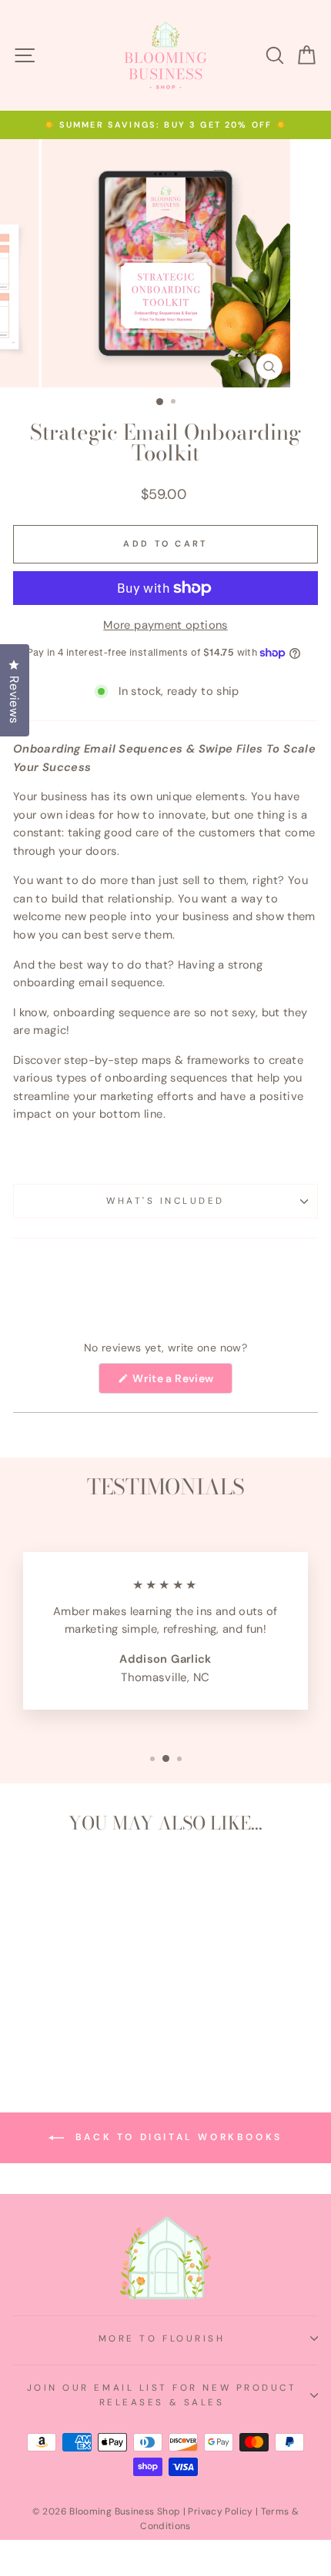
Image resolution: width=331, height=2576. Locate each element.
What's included (165, 1201)
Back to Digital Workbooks (176, 2137)
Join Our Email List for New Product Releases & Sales (162, 2395)
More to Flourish (162, 2338)
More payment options (165, 625)
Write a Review (182, 1382)
